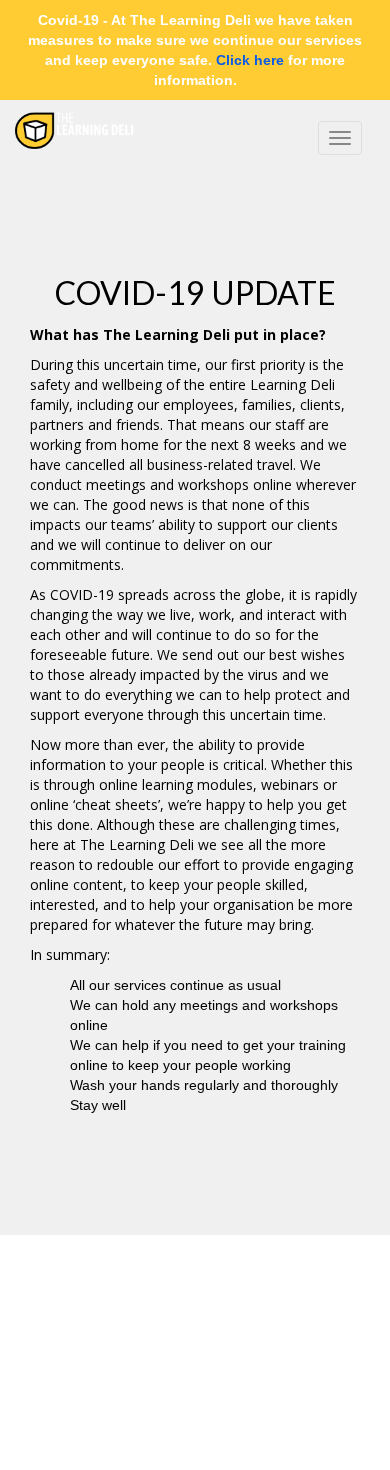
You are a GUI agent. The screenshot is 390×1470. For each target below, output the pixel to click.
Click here (250, 60)
